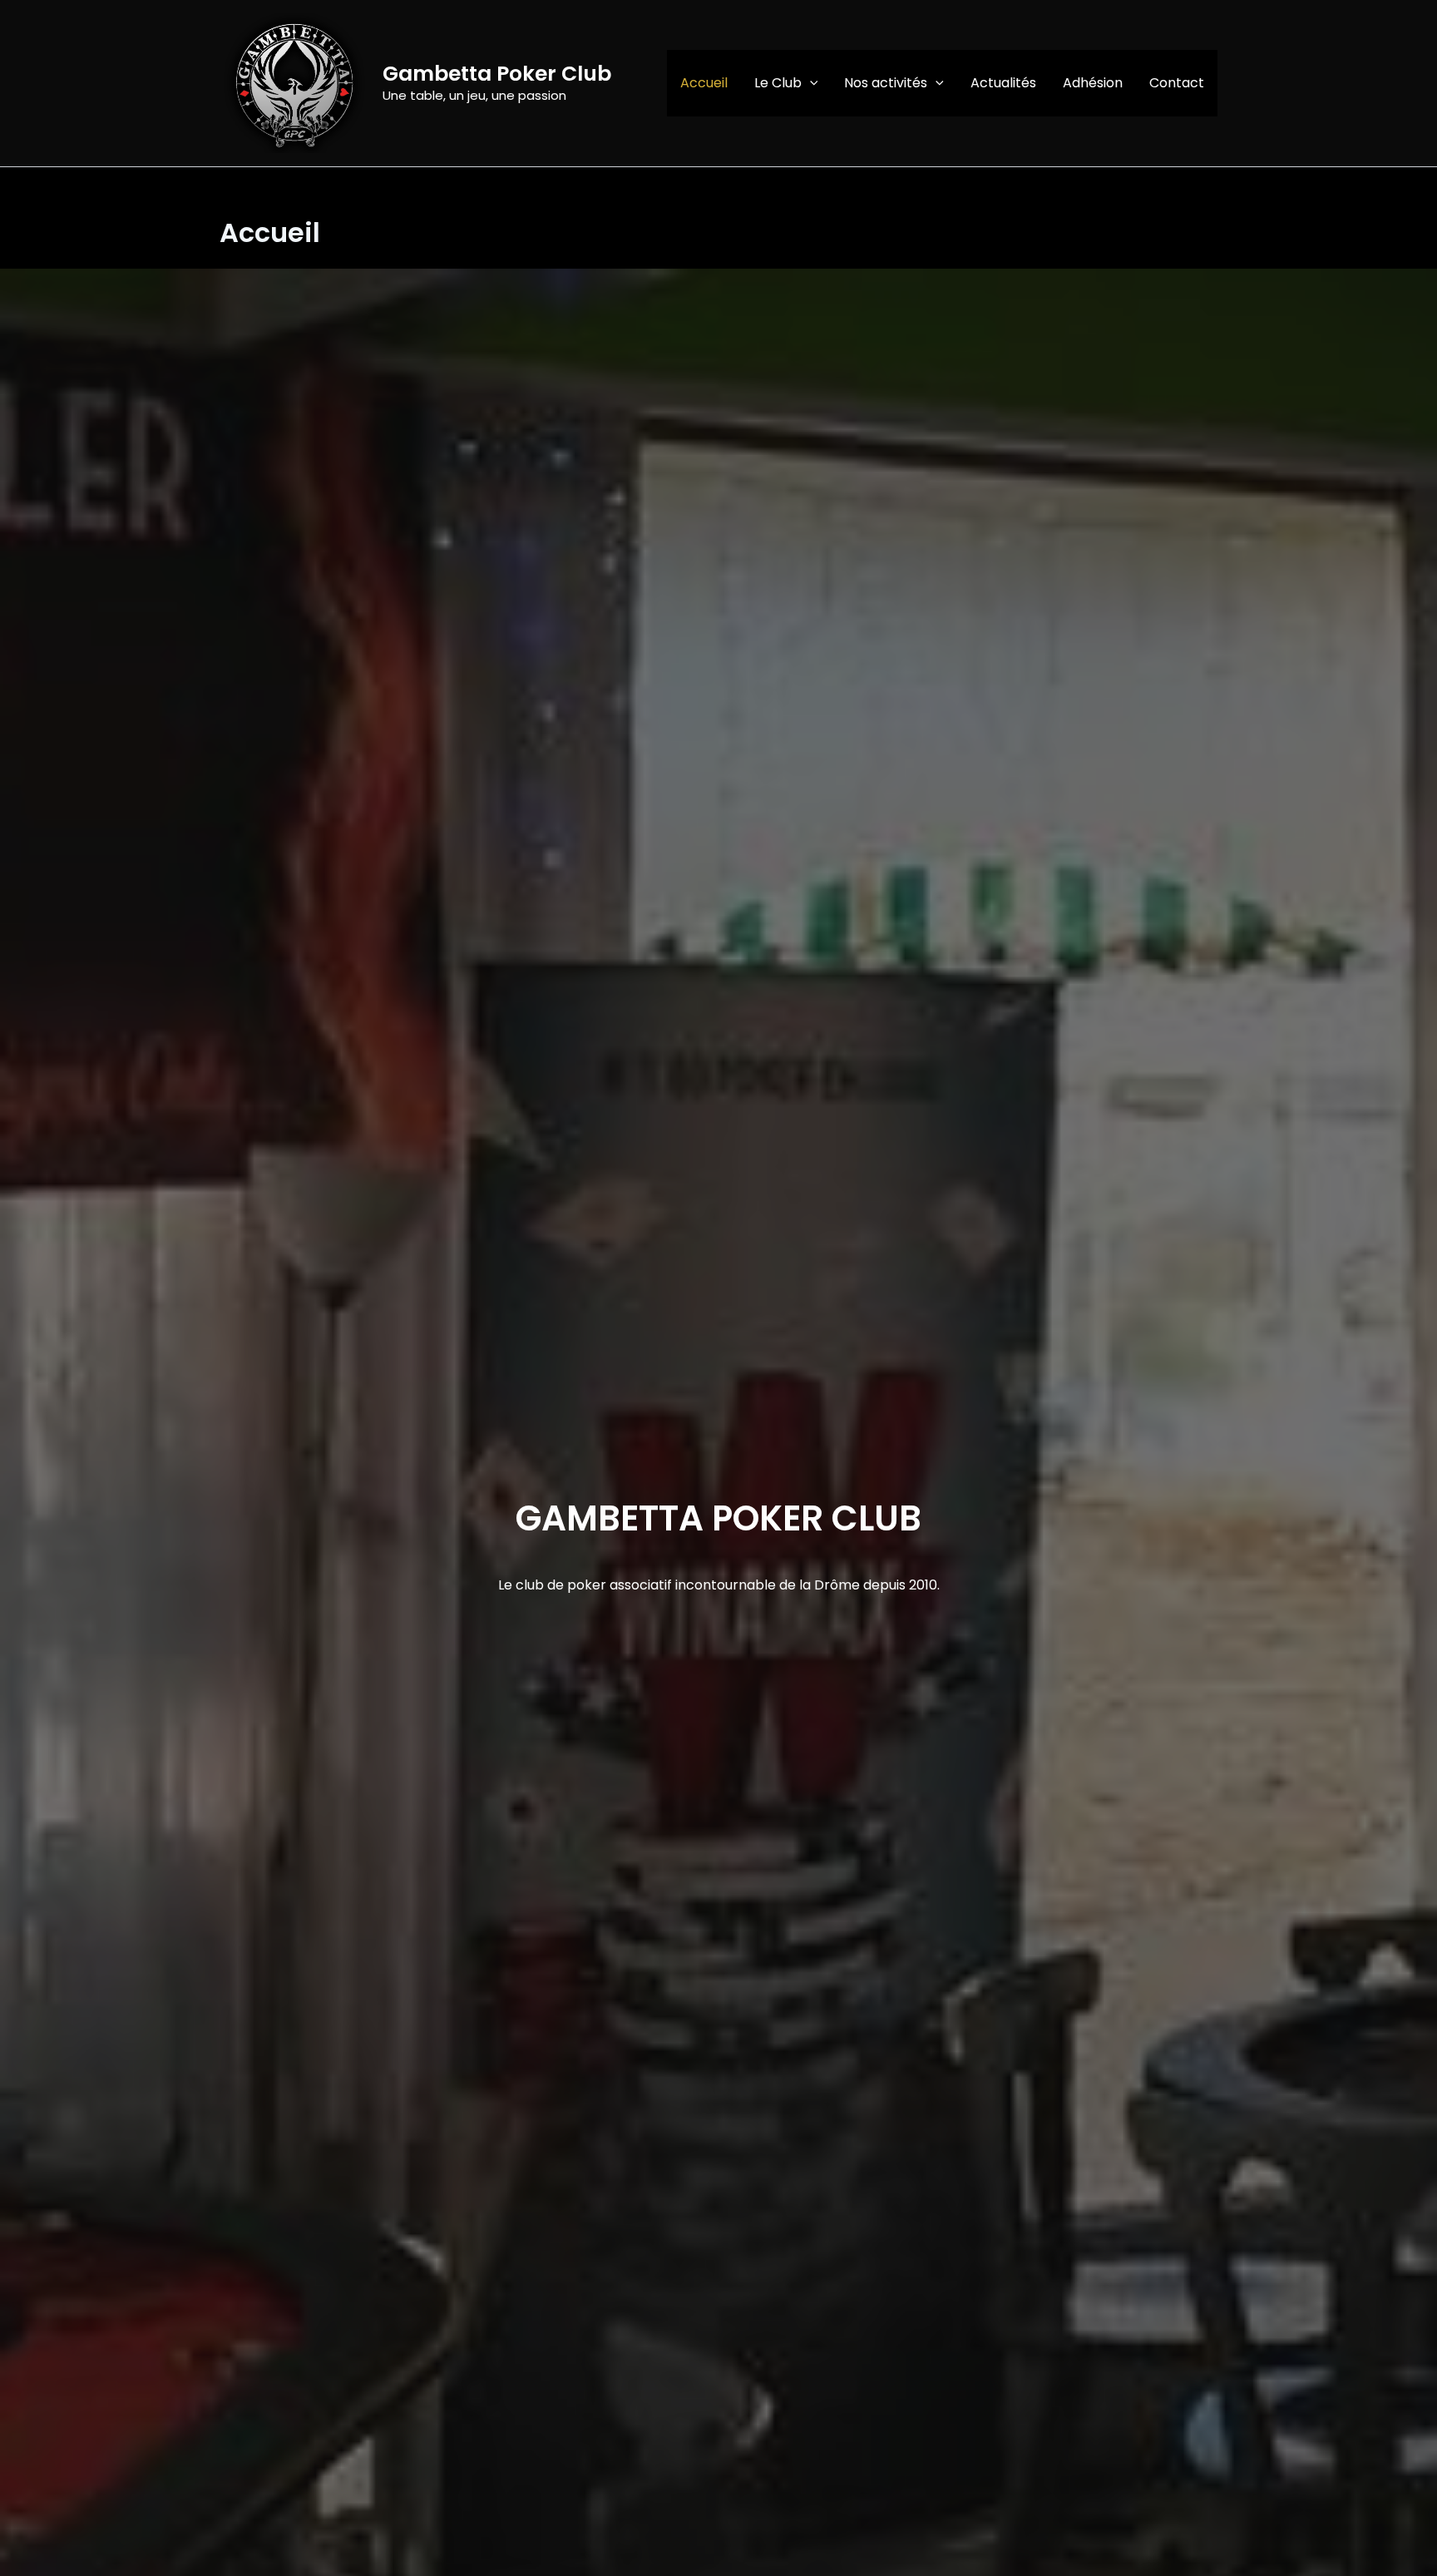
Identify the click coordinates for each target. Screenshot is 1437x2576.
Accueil (704, 83)
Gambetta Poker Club (497, 74)
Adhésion (1093, 83)
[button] (810, 83)
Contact (1177, 83)
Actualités (1003, 83)
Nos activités (886, 83)
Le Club (778, 83)
